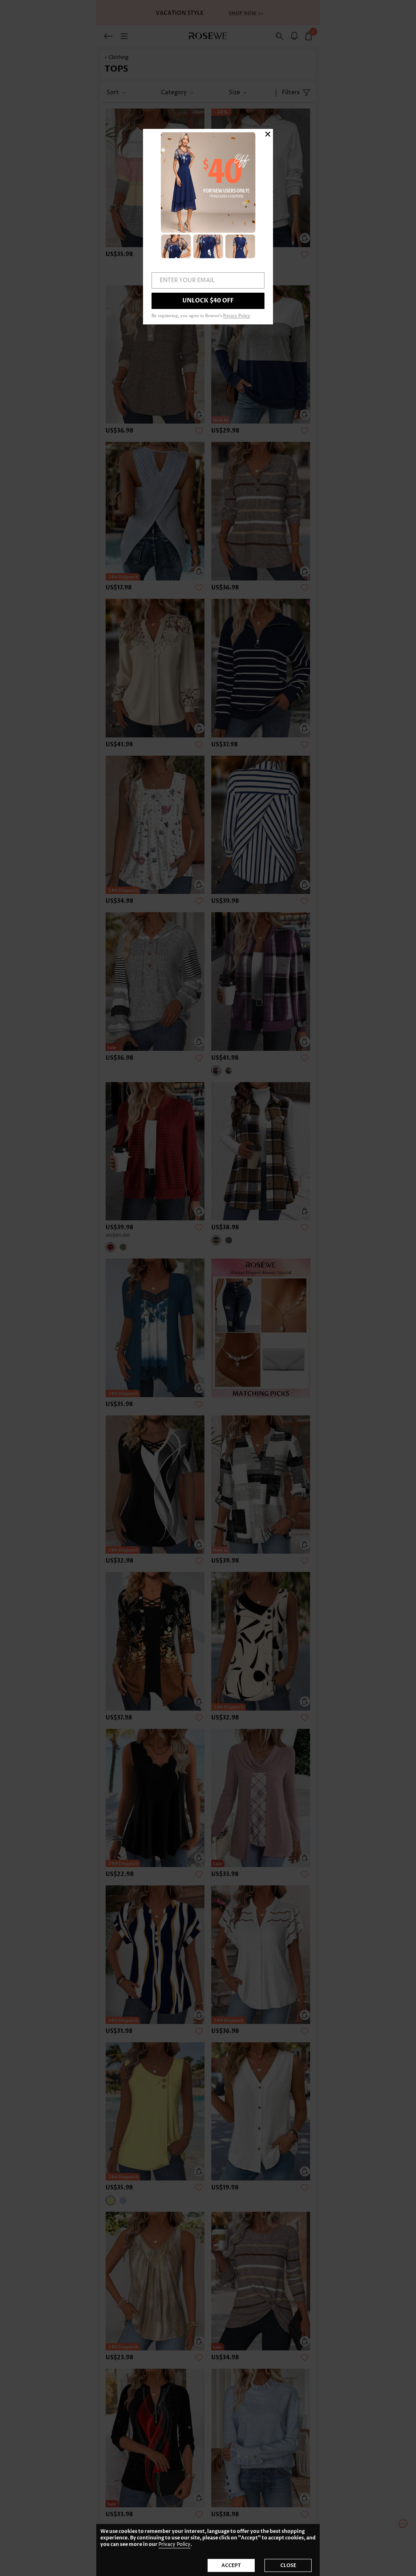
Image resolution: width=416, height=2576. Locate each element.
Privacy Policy (174, 2544)
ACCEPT (231, 2565)
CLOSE (288, 2565)
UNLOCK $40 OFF (208, 301)
